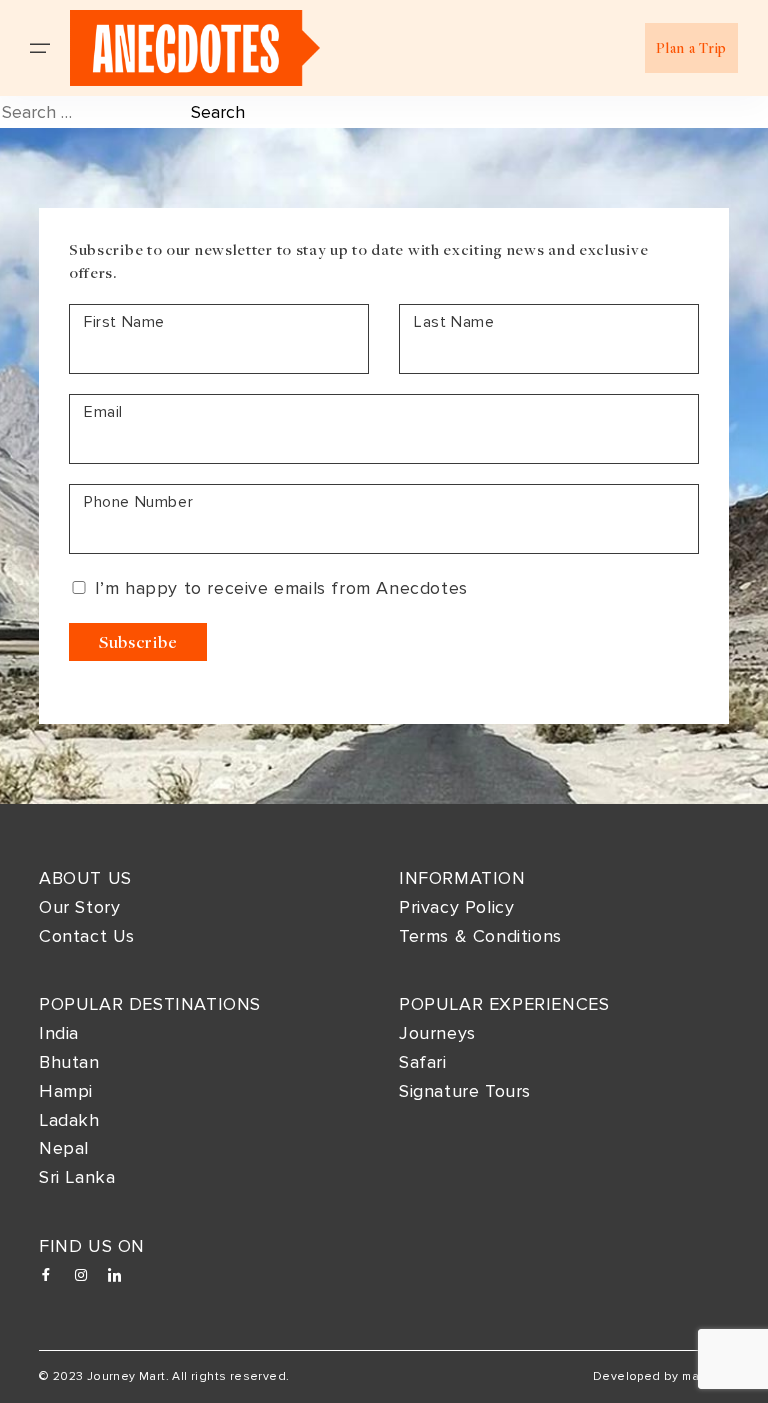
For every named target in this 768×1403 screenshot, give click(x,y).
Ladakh (69, 1120)
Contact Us (87, 936)
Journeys (437, 1033)
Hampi (66, 1091)
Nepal (64, 1148)
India (59, 1033)
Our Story (79, 907)
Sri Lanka (77, 1177)
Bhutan (69, 1062)
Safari (423, 1062)
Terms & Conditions (480, 936)
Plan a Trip (691, 47)
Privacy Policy (456, 907)
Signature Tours (465, 1091)
